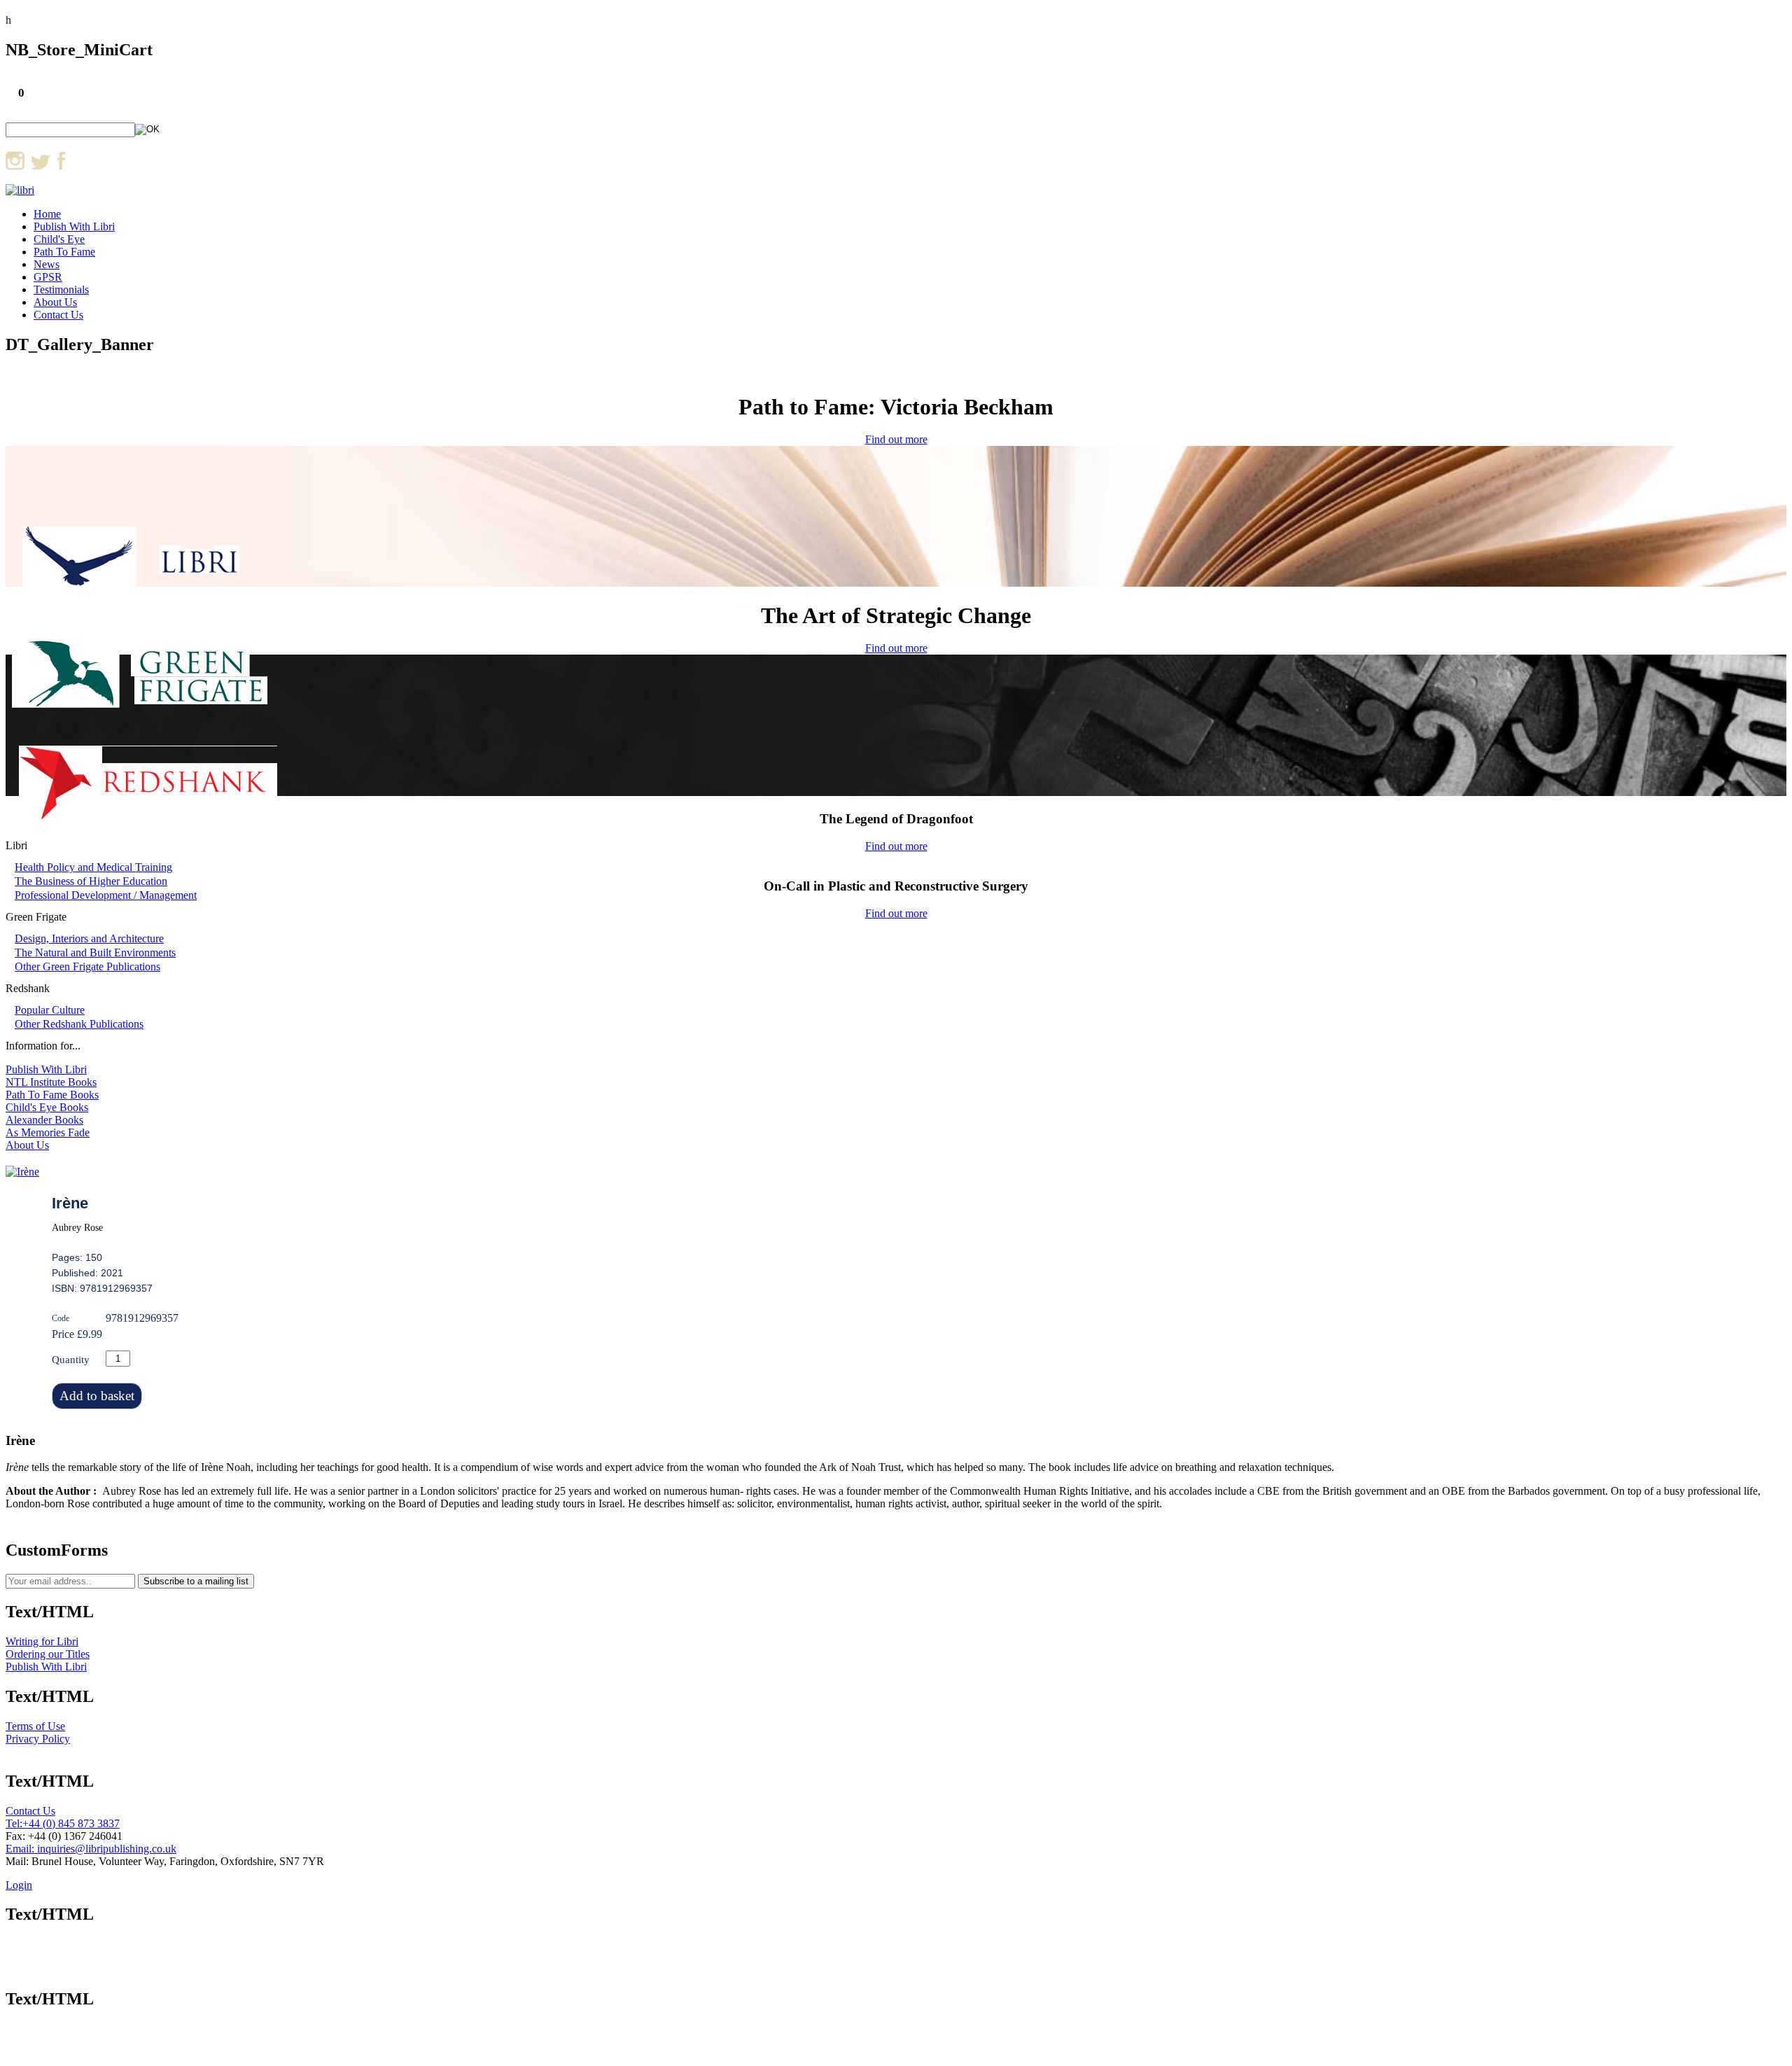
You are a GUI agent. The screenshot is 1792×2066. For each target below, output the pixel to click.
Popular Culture (50, 1010)
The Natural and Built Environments (95, 952)
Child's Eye (59, 239)
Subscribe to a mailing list (196, 1581)
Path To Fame (64, 252)
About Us (55, 302)
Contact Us (58, 315)
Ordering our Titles (48, 1654)
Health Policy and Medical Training (93, 867)
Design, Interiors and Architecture (89, 938)
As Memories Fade (48, 1132)
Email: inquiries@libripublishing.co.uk (91, 1849)
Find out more (896, 439)
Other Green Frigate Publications (87, 966)
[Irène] (22, 1172)
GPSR (48, 277)
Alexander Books (44, 1120)
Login (19, 1885)
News (47, 264)
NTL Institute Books (51, 1082)
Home (47, 214)
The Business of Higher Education (91, 881)
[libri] (20, 190)
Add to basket (97, 1396)
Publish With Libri (74, 226)
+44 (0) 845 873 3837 (71, 1823)
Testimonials (61, 289)
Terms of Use (35, 1726)
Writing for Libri (42, 1641)
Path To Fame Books (52, 1095)
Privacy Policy (38, 1739)
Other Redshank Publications (79, 1024)
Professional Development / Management (106, 895)
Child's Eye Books (47, 1107)
